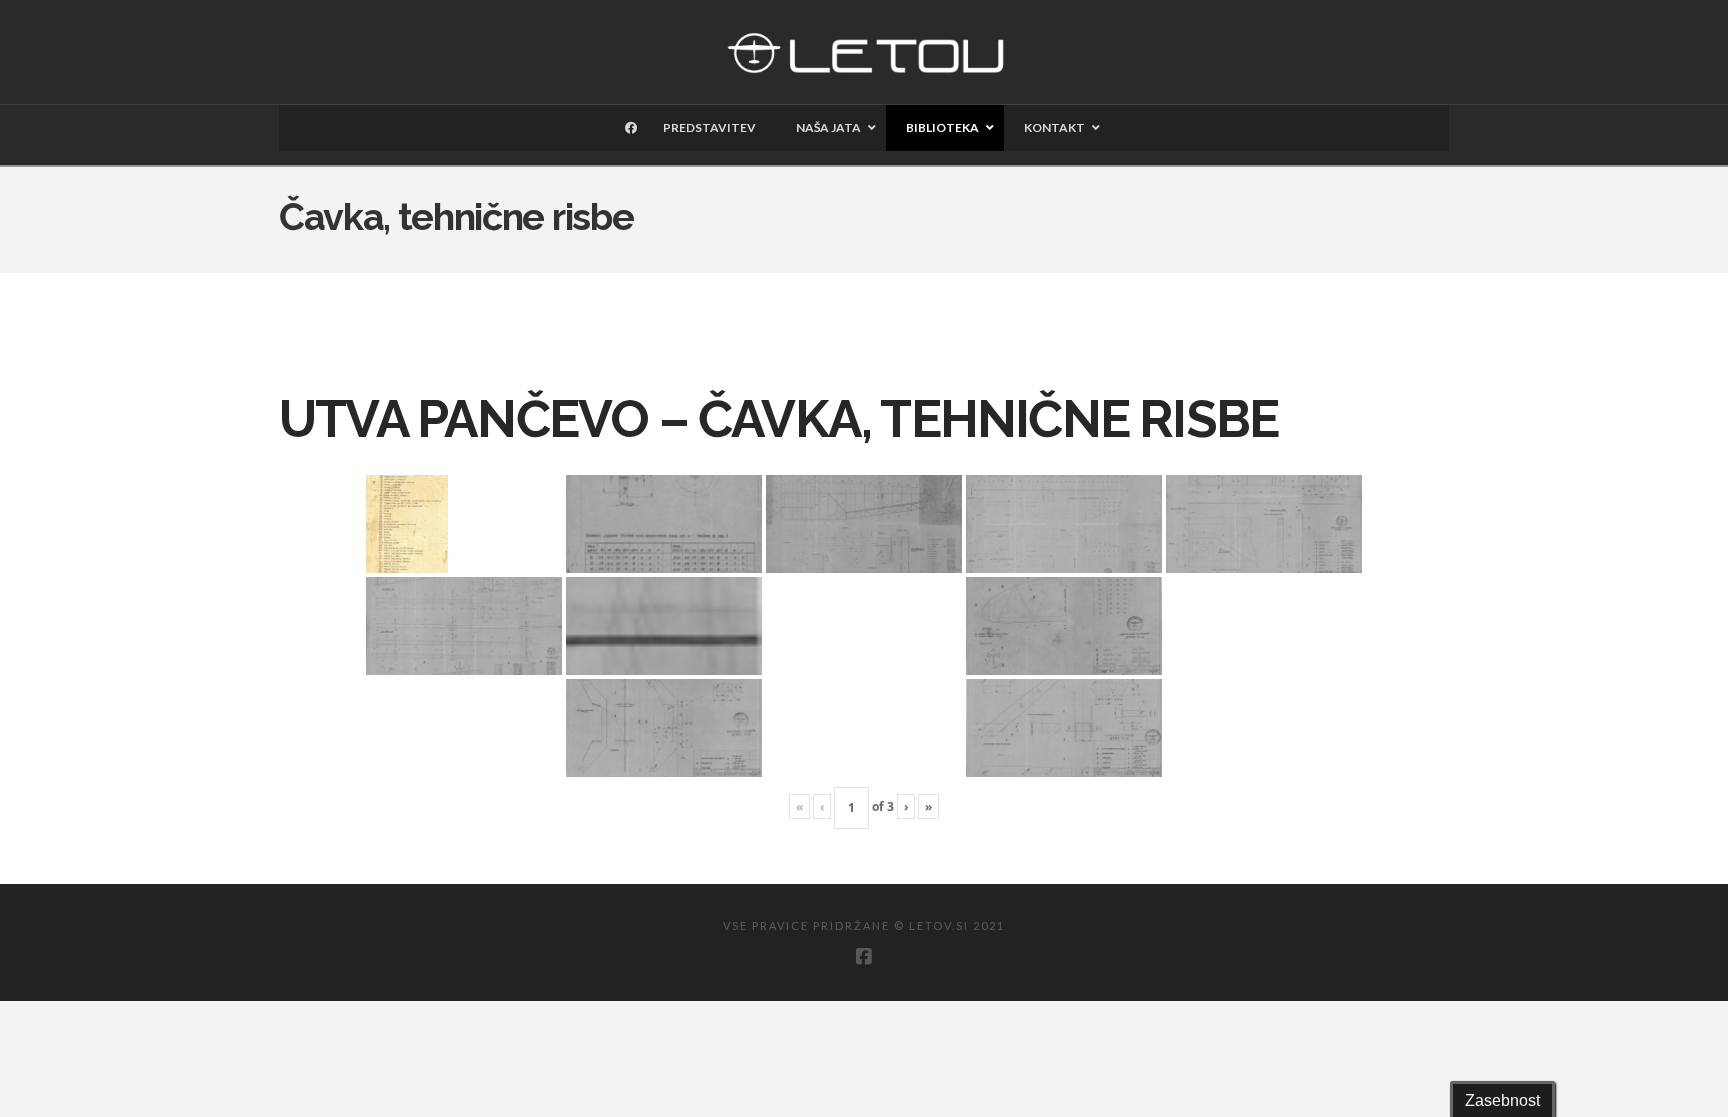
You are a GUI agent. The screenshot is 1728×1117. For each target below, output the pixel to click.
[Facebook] (864, 957)
